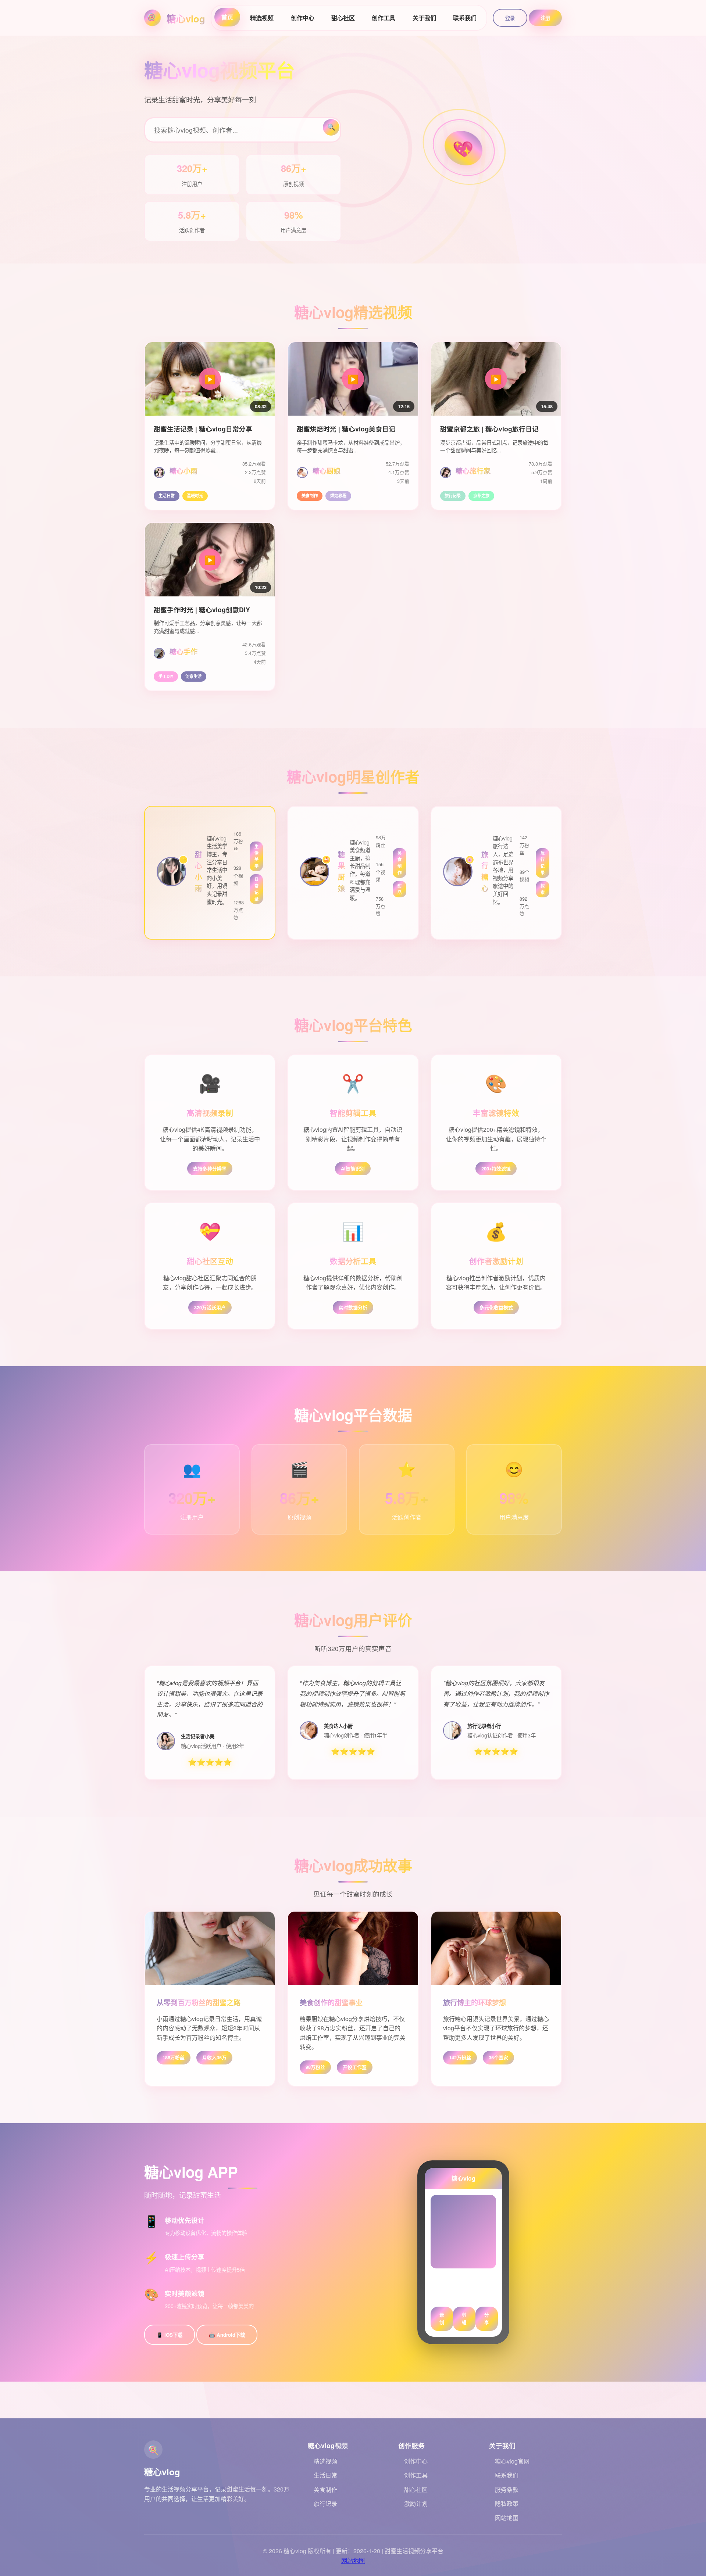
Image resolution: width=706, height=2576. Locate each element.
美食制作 (325, 2489)
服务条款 (507, 2489)
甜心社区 (343, 18)
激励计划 (416, 2503)
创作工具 (384, 18)
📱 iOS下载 (170, 2335)
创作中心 (303, 18)
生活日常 (325, 2475)
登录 (510, 18)
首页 (227, 17)
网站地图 (507, 2518)
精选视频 (262, 18)
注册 (545, 18)
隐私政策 (507, 2503)
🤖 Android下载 (227, 2335)
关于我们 (424, 18)
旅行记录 (325, 2503)
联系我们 (465, 18)
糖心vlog (186, 19)
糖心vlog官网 (512, 2461)
